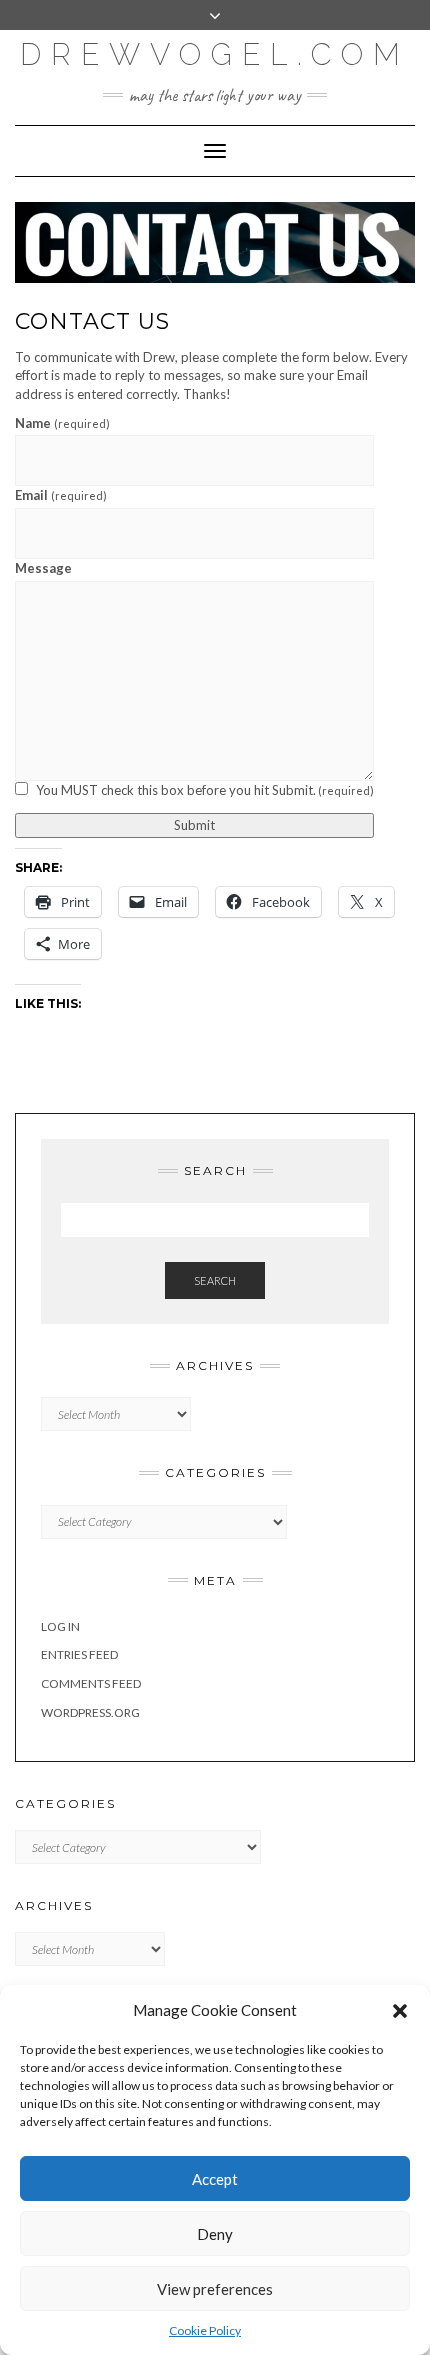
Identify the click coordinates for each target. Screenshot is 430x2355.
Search (215, 1280)
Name (62, 423)
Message (43, 568)
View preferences (215, 2289)
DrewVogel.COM (215, 54)
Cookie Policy (205, 2330)
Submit (194, 825)
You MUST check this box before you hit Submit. (205, 790)
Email (61, 495)
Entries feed (79, 1654)
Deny (215, 2234)
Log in (60, 1626)
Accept (215, 2179)
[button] (400, 2011)
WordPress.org (90, 1712)
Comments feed (91, 1683)
